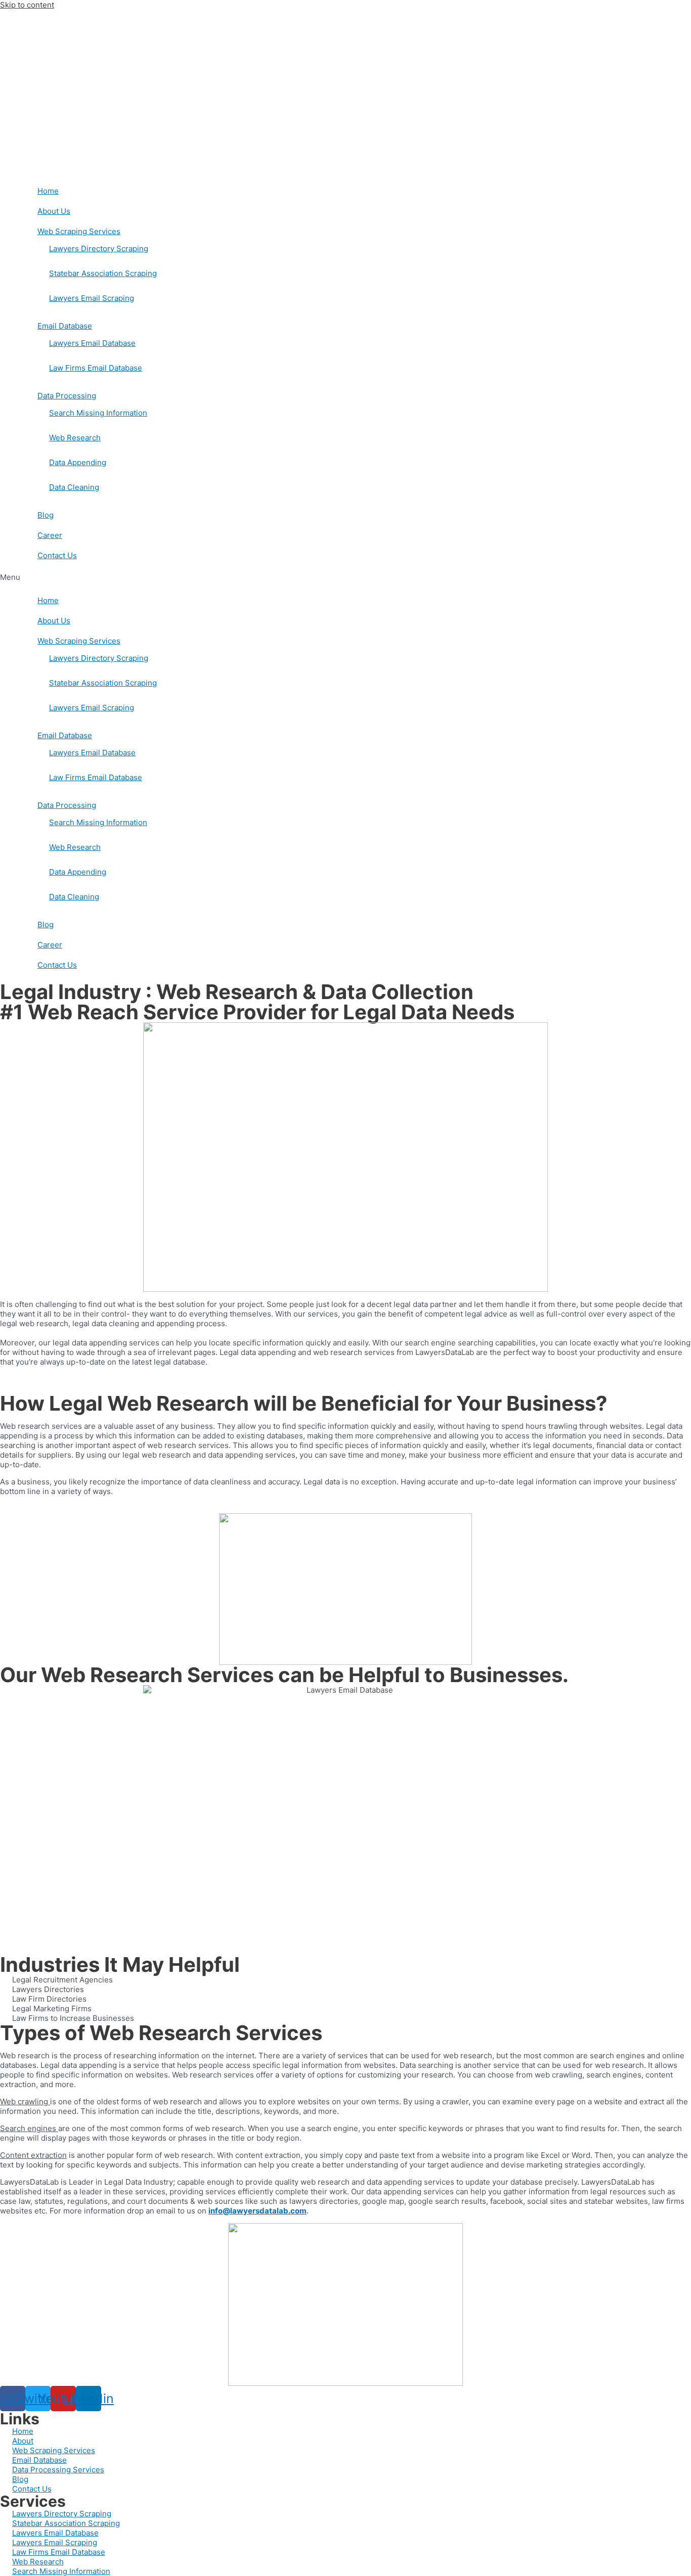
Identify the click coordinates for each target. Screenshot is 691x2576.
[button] (345, 577)
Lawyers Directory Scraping (99, 248)
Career (50, 535)
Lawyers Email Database (92, 343)
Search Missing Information (98, 413)
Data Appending (78, 462)
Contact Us (57, 555)
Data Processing (67, 396)
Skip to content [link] (27, 5)
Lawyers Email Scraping (92, 298)
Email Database (65, 326)
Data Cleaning (74, 487)
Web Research (75, 438)
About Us (54, 211)
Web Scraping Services (79, 231)
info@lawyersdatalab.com (257, 2211)
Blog (46, 515)
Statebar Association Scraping (103, 273)
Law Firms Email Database (96, 368)
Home (48, 191)
